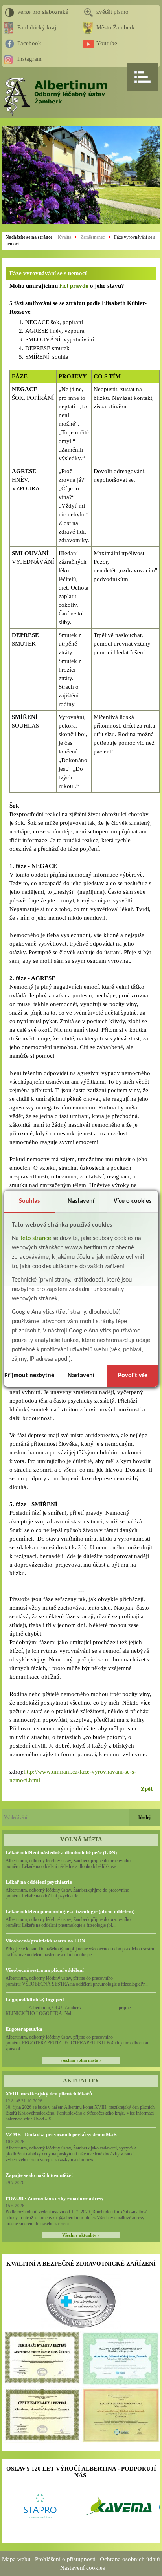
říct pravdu (74, 286)
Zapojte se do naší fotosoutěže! (39, 2175)
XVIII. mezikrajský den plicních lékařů (49, 2094)
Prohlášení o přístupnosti (65, 2559)
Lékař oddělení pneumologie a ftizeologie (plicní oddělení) (70, 1911)
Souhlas (29, 1201)
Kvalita (64, 237)
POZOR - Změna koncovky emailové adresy (55, 2198)
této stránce (36, 1238)
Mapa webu (16, 2559)
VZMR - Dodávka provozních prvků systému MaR (61, 2134)
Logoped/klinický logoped (35, 2000)
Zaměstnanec (93, 237)
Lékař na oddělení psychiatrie (39, 1882)
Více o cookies (133, 1201)
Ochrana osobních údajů (130, 2559)
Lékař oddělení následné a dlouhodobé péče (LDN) (61, 1853)
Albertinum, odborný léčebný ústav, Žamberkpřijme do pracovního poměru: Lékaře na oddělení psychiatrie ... (67, 1893)
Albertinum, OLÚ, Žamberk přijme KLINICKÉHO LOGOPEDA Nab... (76, 2011)
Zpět (147, 1789)
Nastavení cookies (83, 2568)
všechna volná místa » (81, 2060)
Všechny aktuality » (81, 2235)
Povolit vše (133, 1376)
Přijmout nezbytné (29, 1376)
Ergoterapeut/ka (24, 2029)
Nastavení (81, 1201)
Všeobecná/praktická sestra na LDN (45, 1941)
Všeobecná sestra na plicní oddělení (45, 1970)
